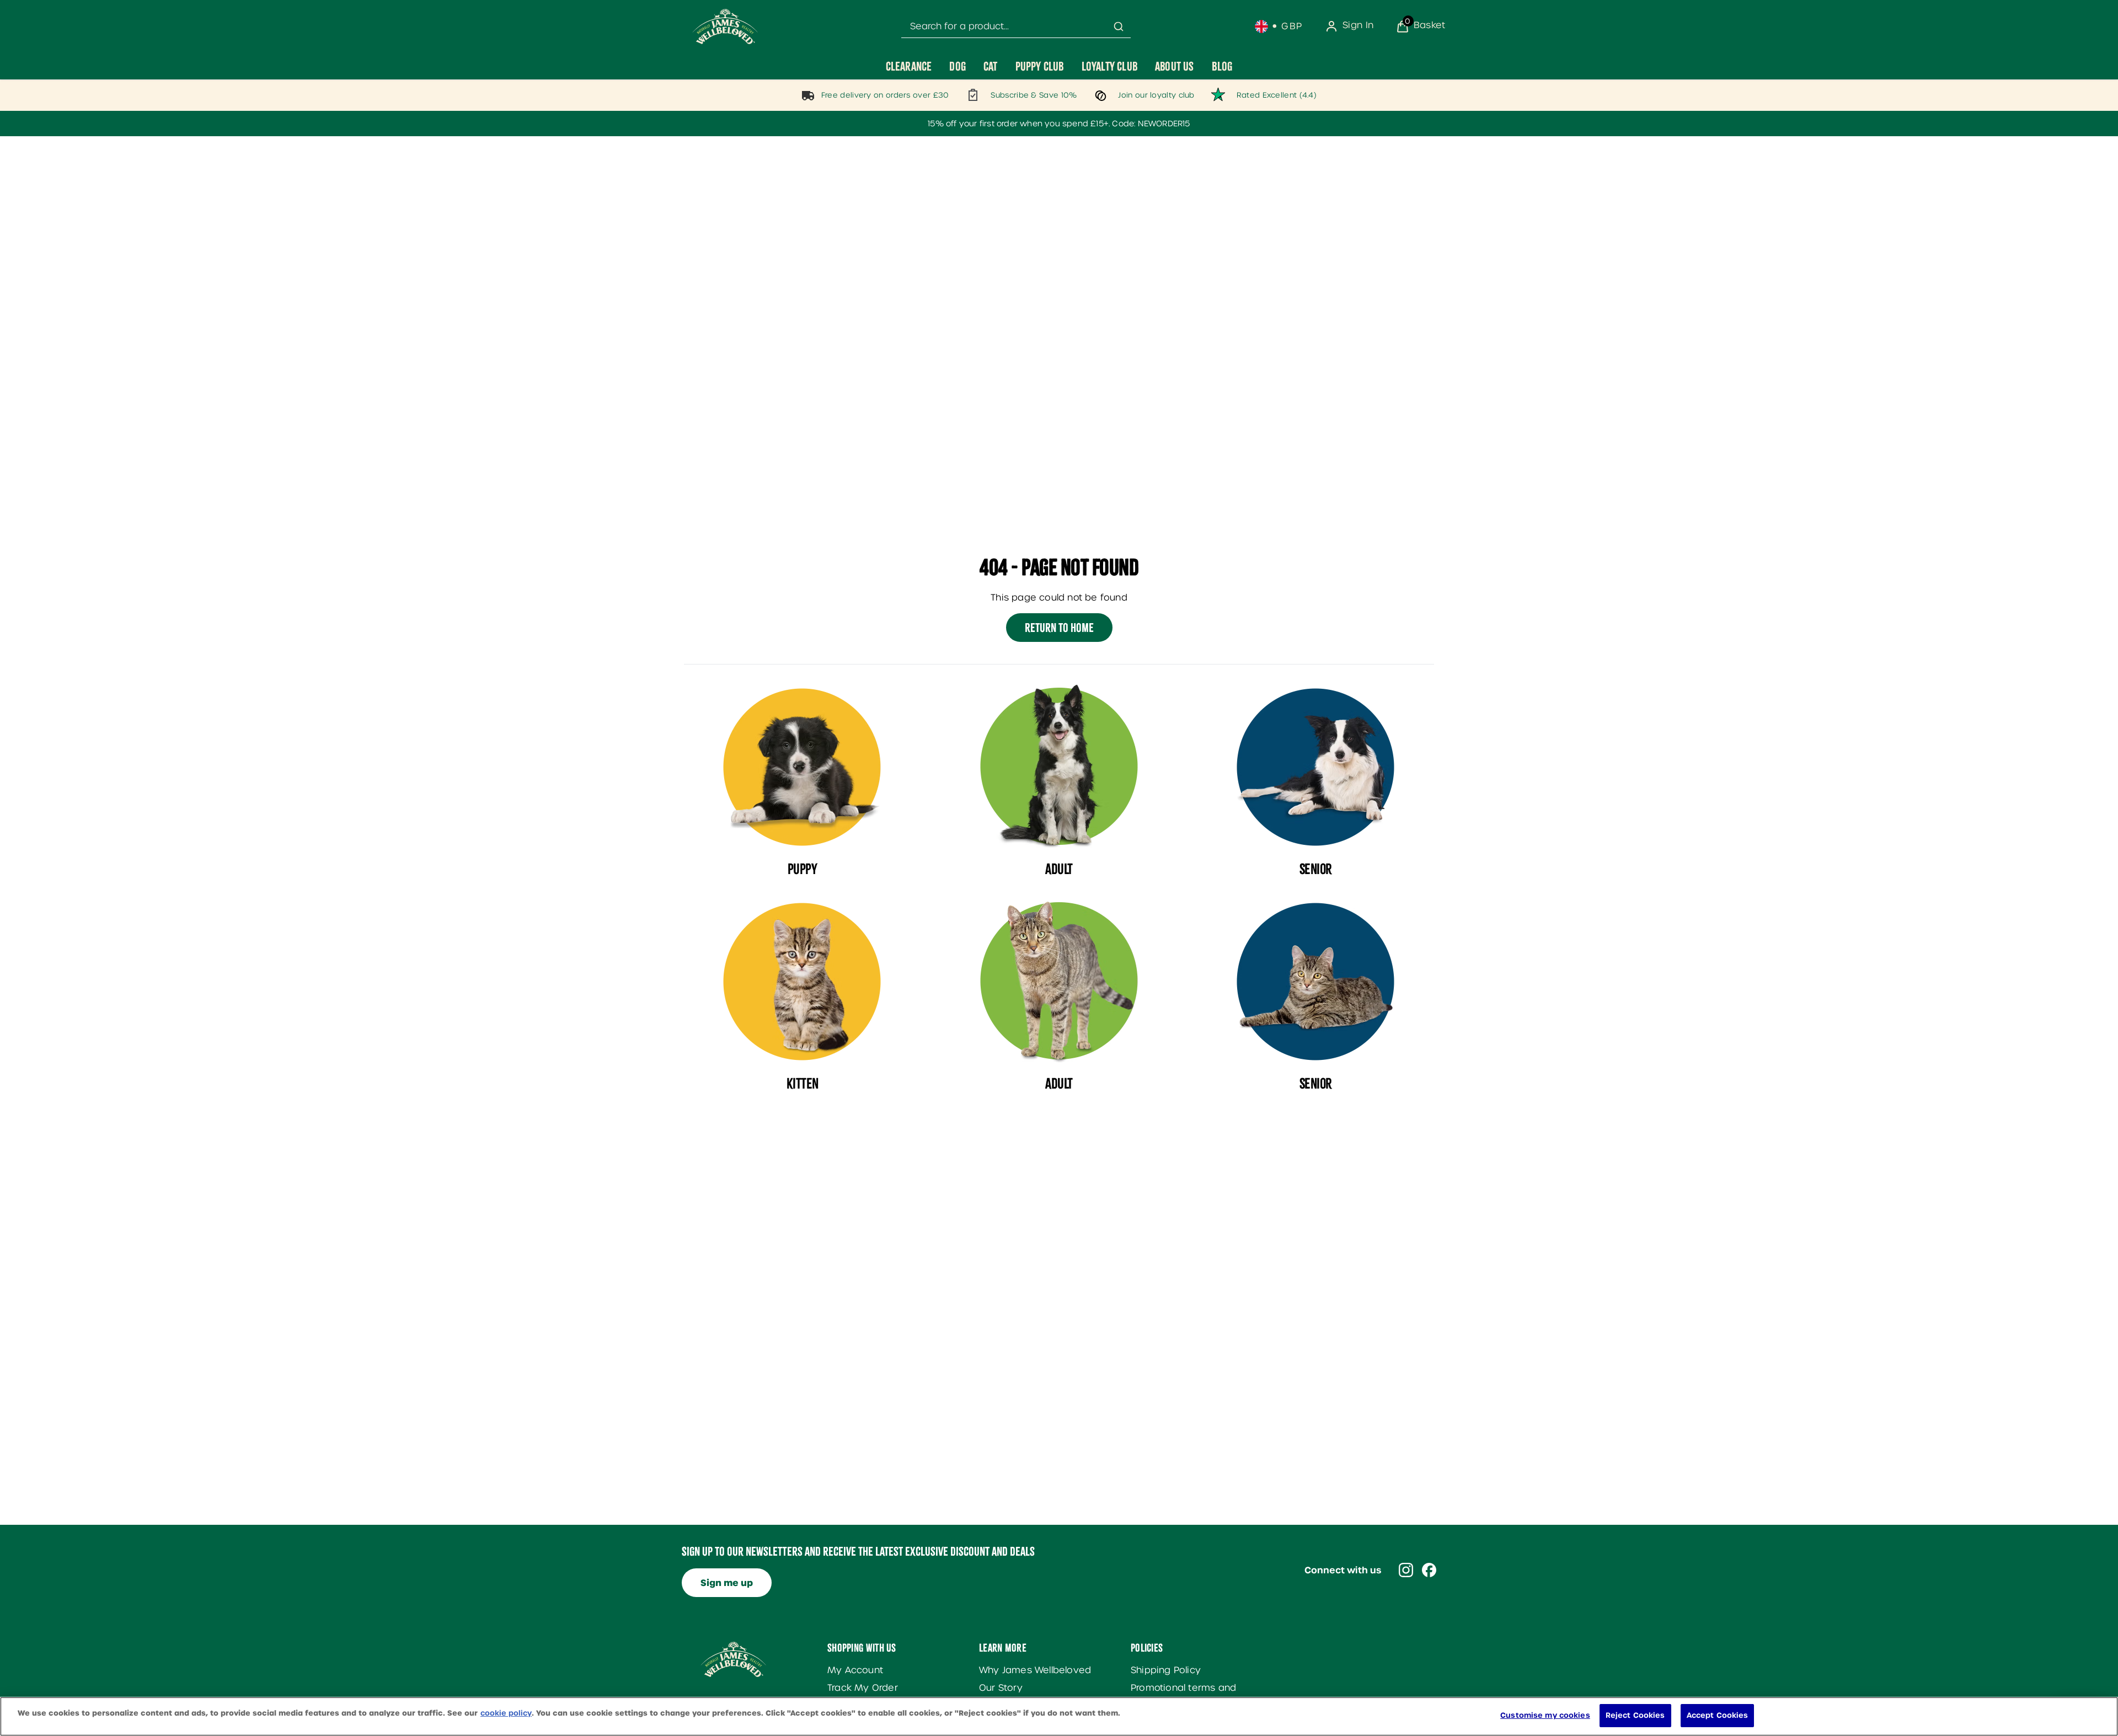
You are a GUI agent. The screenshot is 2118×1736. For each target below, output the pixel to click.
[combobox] (1016, 27)
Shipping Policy (1166, 1670)
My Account (855, 1670)
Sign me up (727, 1583)
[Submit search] (1119, 26)
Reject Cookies (1635, 1715)
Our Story (1001, 1688)
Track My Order (863, 1688)
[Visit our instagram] (1406, 1570)
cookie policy (506, 1713)
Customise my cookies (1545, 1715)
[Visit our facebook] (1429, 1570)
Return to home (1059, 628)
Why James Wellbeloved (1035, 1670)
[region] (1059, 1716)
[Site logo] (725, 26)
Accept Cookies (1718, 1715)
